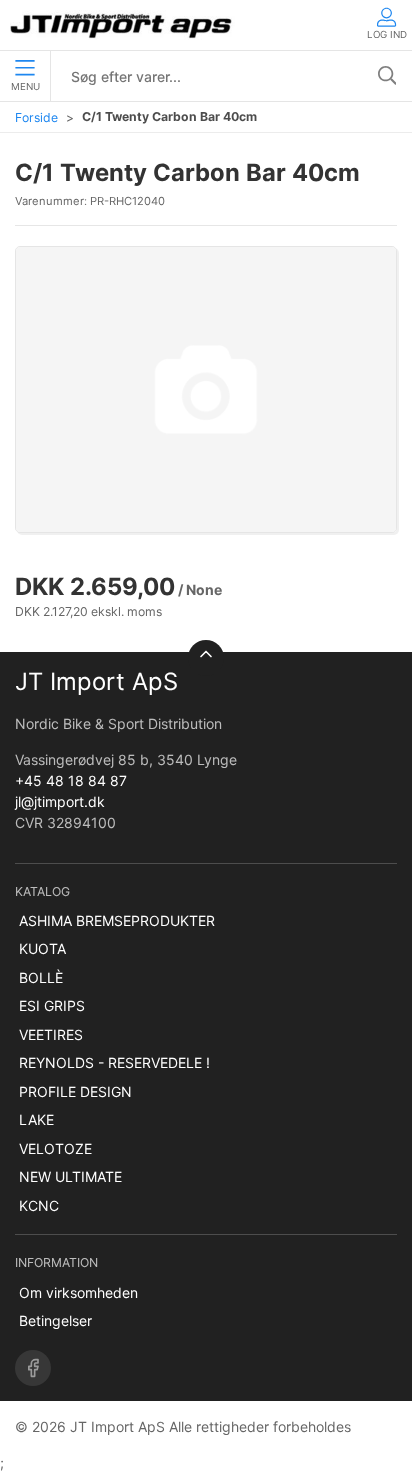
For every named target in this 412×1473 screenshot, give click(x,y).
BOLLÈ (41, 977)
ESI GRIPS (52, 1005)
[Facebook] (33, 1368)
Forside (36, 117)
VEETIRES (51, 1034)
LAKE (36, 1119)
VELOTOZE (55, 1148)
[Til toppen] (206, 658)
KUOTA (42, 948)
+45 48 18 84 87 (71, 780)
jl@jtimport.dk (60, 801)
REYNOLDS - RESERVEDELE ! (114, 1062)
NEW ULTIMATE (70, 1176)
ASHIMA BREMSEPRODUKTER (117, 920)
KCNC (39, 1205)
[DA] (122, 25)
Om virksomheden (78, 1292)
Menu (25, 86)
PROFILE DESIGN (75, 1091)
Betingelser (55, 1320)
